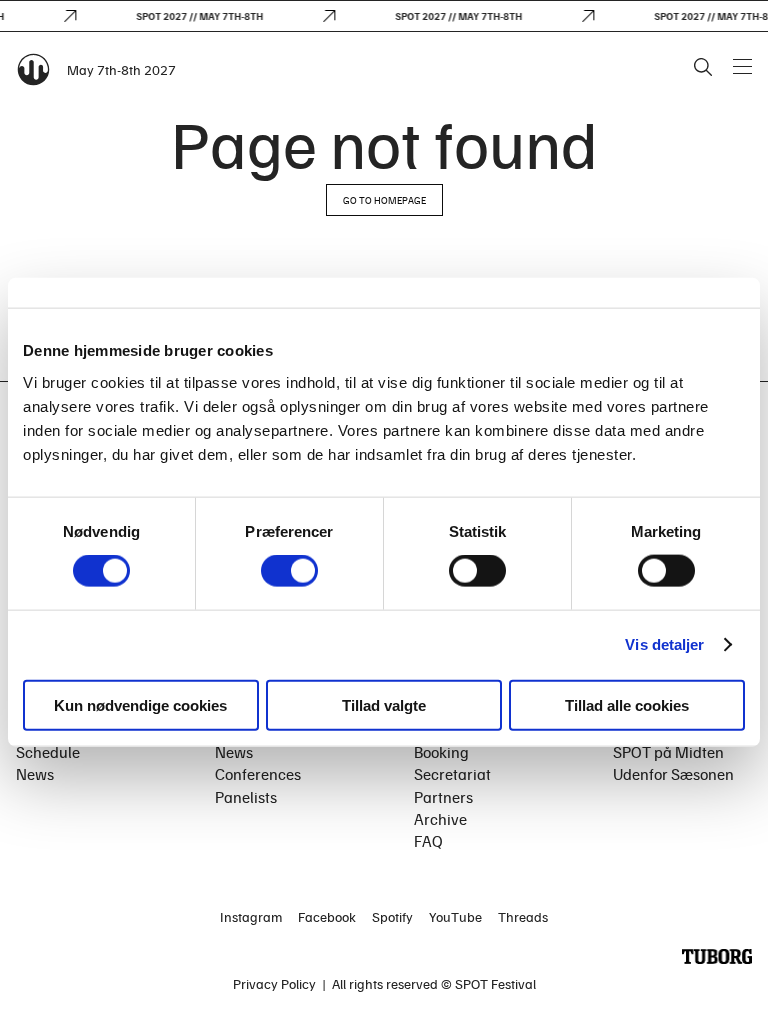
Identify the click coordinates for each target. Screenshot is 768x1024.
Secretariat (452, 774)
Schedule (48, 752)
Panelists (246, 797)
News (35, 774)
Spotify (392, 916)
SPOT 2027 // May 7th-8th (195, 16)
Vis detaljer (664, 644)
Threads (523, 916)
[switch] (289, 571)
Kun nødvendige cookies (140, 704)
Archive (440, 819)
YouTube (455, 916)
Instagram (251, 916)
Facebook (327, 916)
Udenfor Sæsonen (673, 774)
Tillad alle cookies (627, 704)
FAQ (428, 841)
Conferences (258, 774)
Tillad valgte (384, 704)
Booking (441, 752)
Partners (443, 797)
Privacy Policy (274, 983)
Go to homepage (384, 200)
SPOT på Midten (668, 752)
